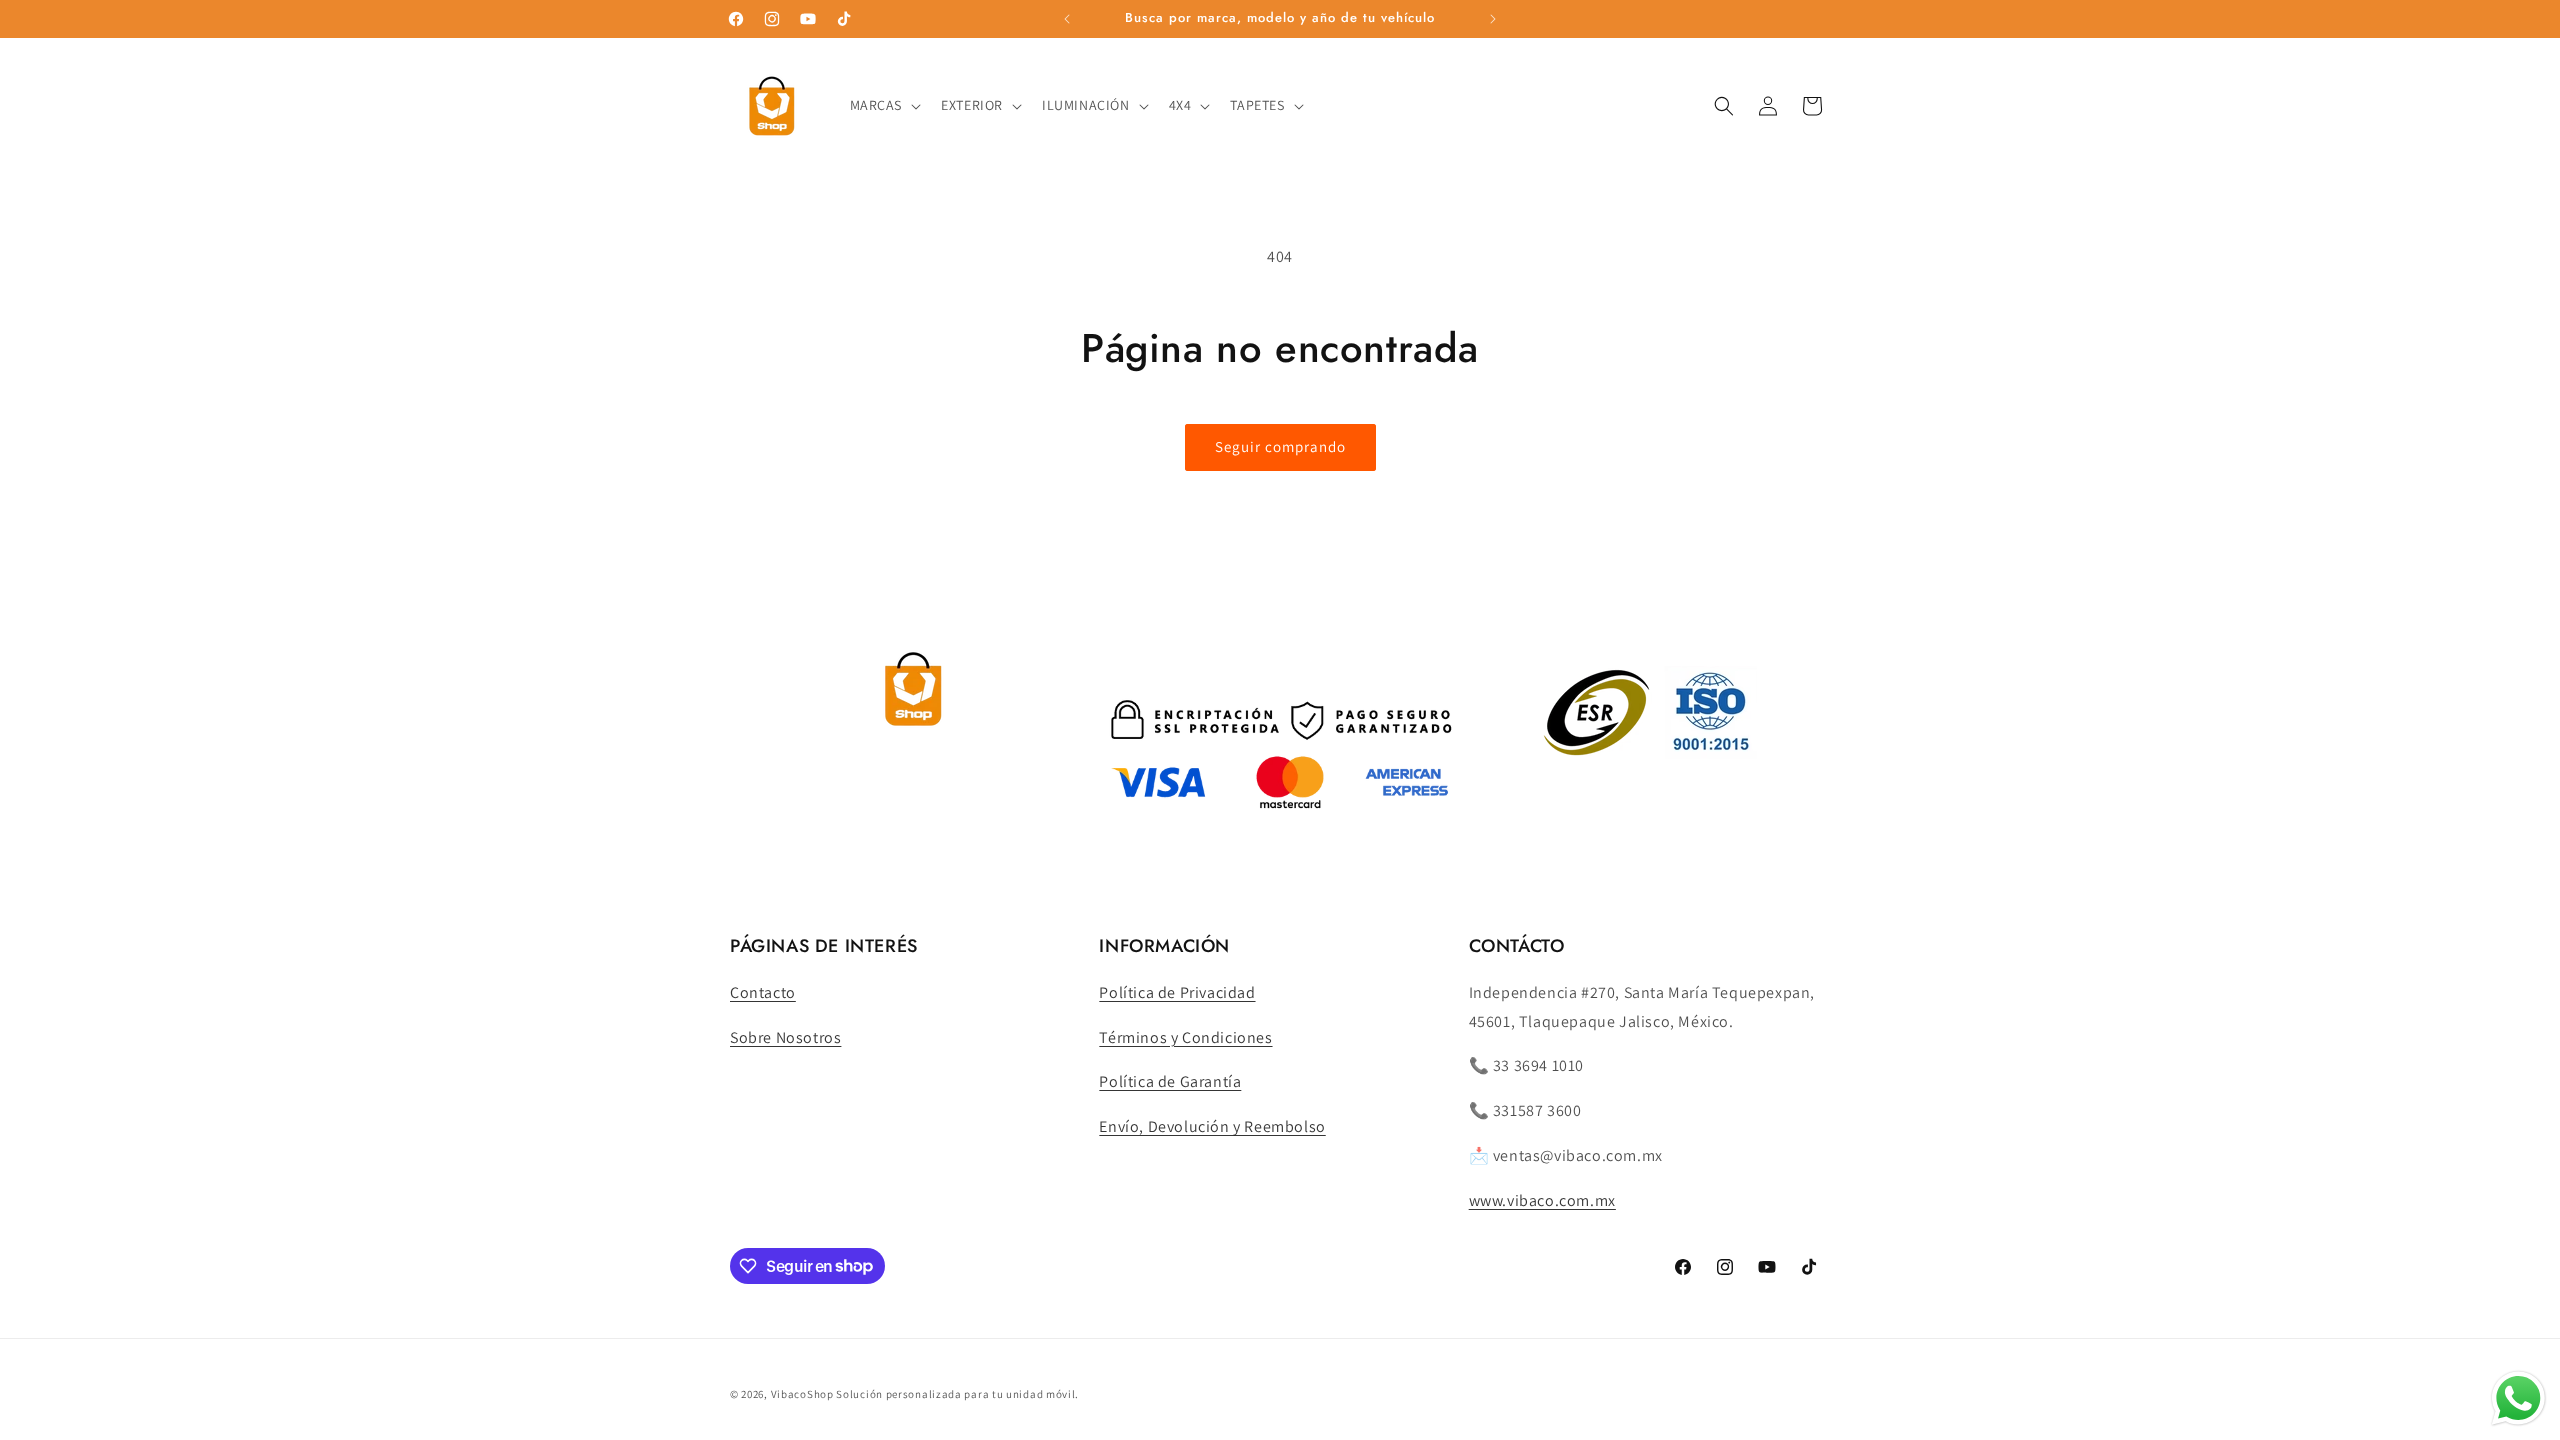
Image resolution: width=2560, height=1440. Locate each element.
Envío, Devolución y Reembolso (1212, 1126)
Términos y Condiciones (1185, 1037)
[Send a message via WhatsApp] (2518, 1398)
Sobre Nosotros (785, 1037)
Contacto (763, 992)
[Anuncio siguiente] (1493, 19)
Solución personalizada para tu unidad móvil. (957, 1394)
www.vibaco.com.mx (1542, 1200)
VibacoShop (804, 1394)
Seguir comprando (1280, 446)
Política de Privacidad (1177, 992)
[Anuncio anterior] (1067, 19)
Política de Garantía (1170, 1081)
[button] (884, 105)
